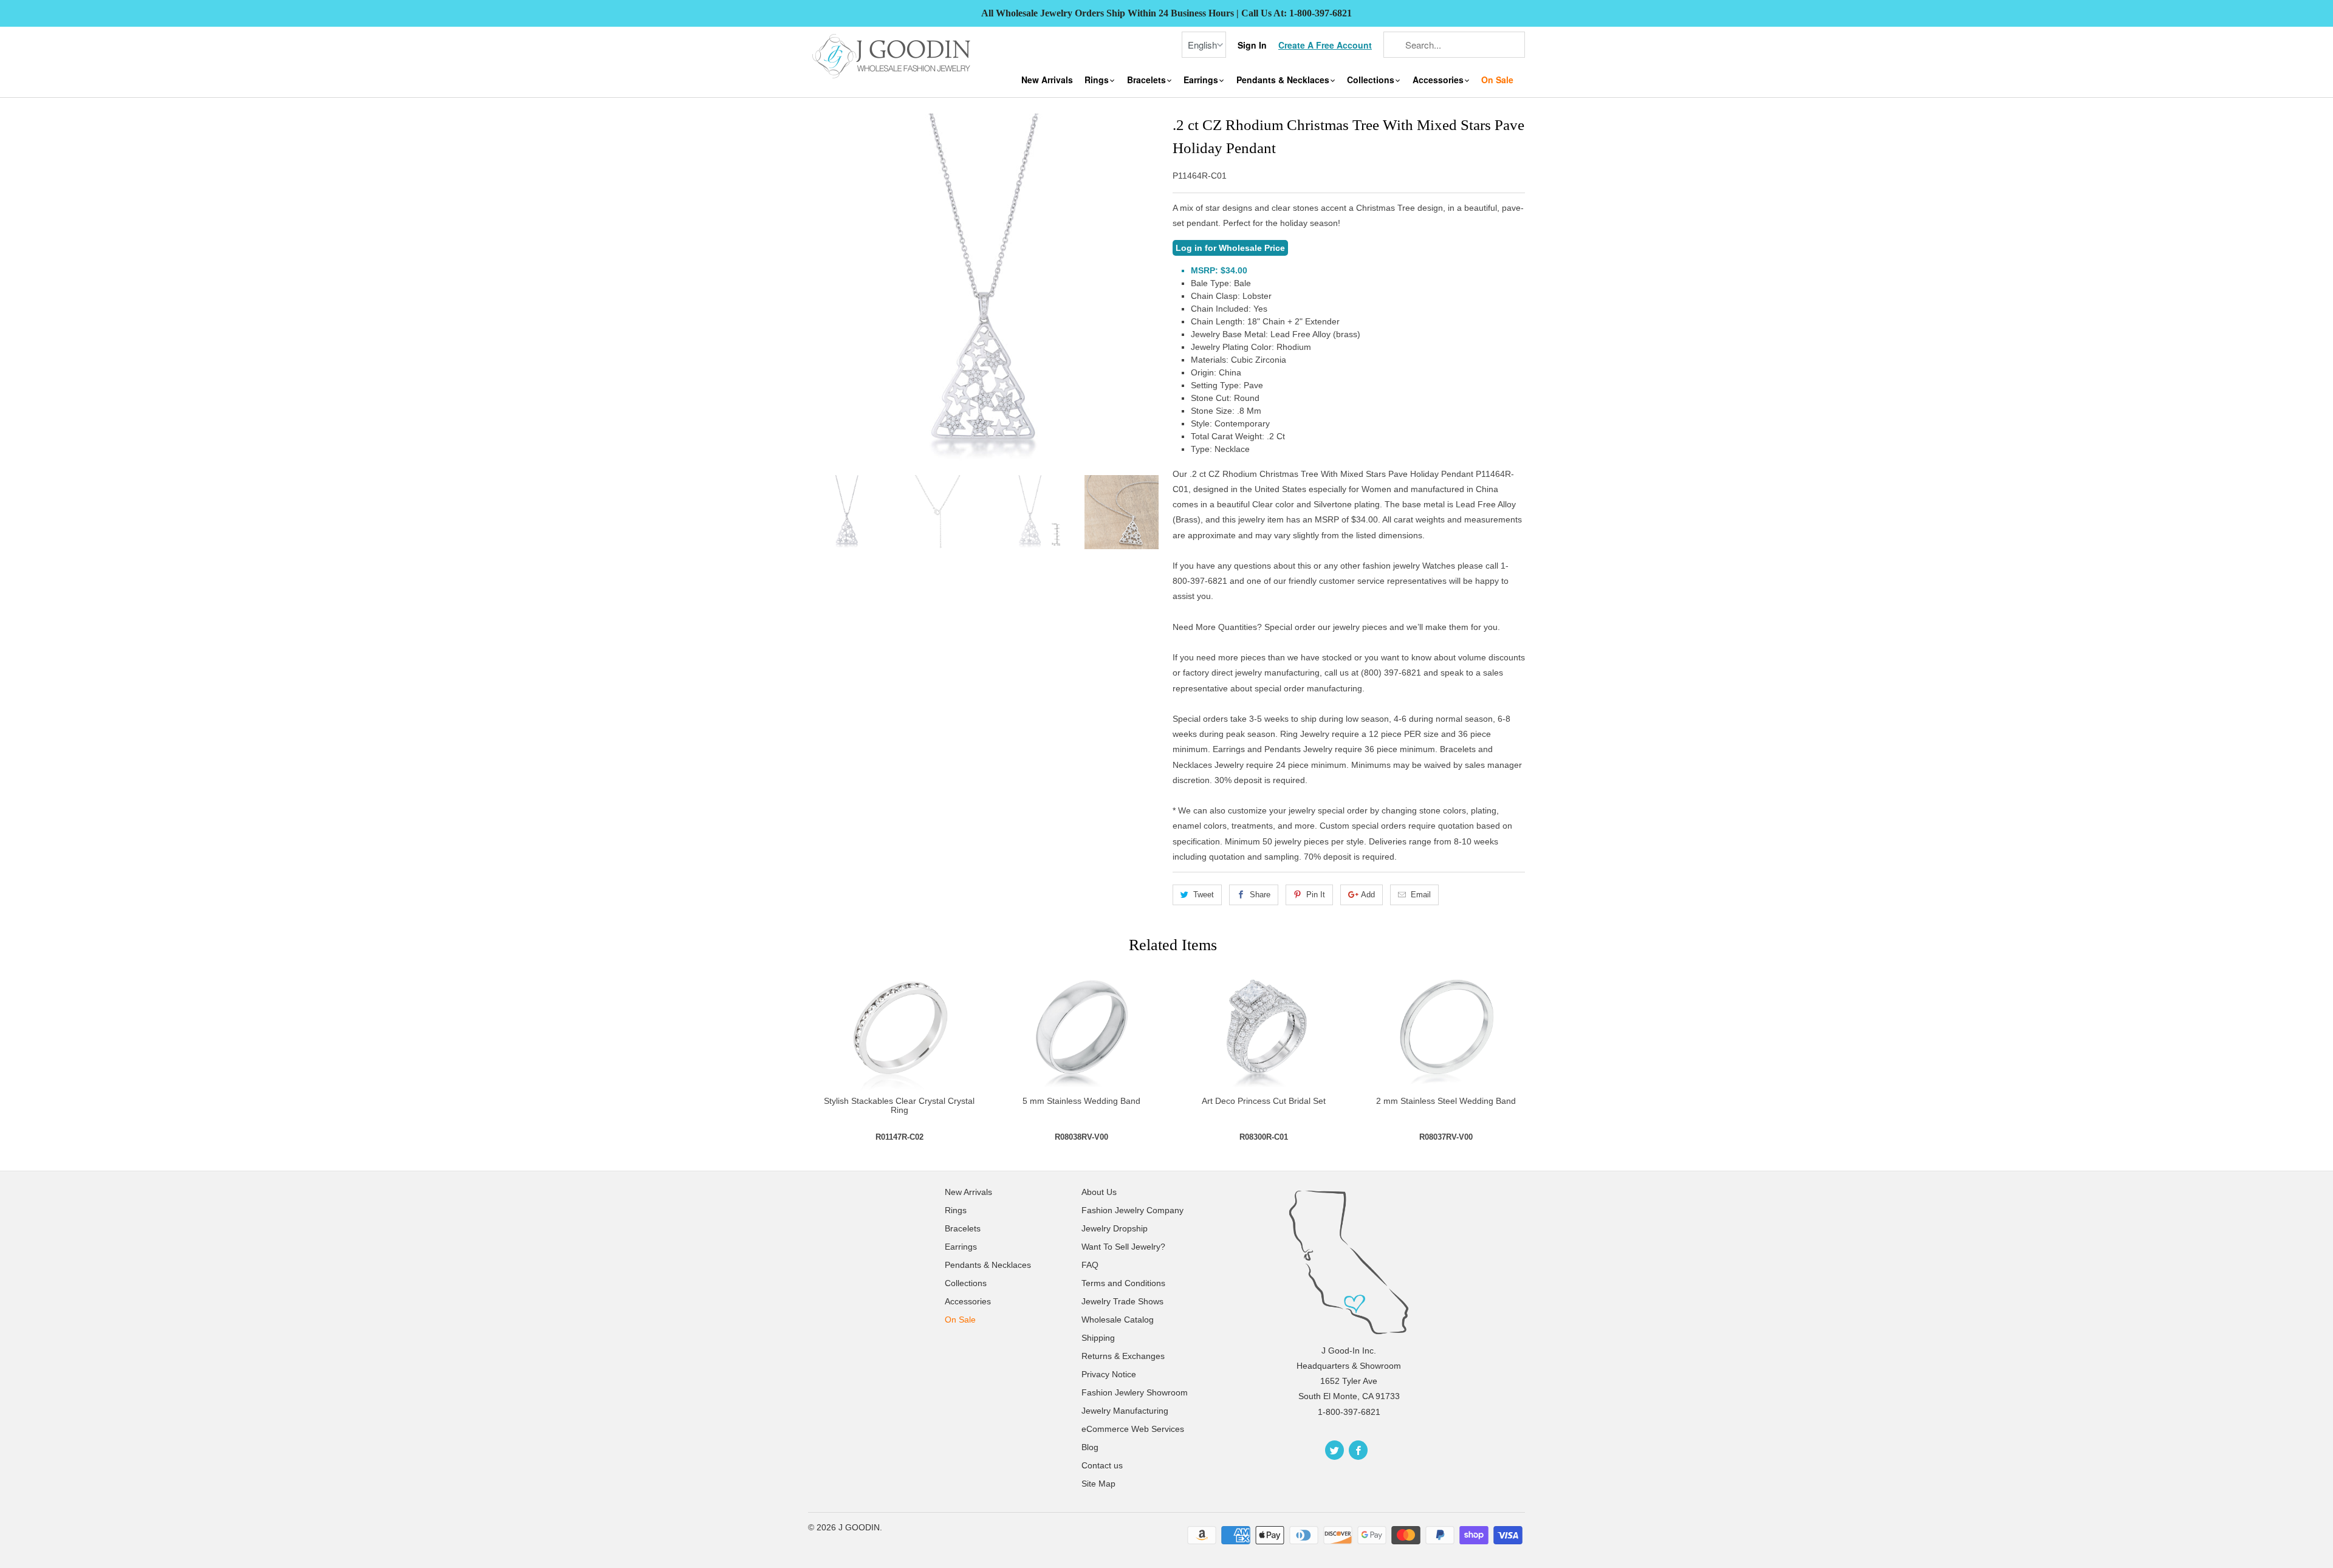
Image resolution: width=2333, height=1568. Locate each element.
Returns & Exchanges (1123, 1356)
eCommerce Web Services (1133, 1429)
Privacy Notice (1109, 1374)
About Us (1099, 1192)
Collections (1372, 80)
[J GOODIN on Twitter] (1334, 1450)
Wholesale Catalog (1118, 1320)
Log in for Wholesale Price (1230, 248)
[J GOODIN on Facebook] (1358, 1450)
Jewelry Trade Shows (1122, 1301)
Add (1368, 895)
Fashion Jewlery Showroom (1135, 1392)
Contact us (1102, 1465)
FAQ (1090, 1265)
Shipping (1098, 1338)
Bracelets (1148, 80)
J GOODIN (859, 1527)
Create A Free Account (1325, 45)
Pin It (1316, 895)
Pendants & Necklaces (1284, 80)
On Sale (1497, 80)
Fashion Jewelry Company (1132, 1210)
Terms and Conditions (1123, 1283)
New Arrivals (1047, 80)
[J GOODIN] (893, 55)
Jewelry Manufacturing (1125, 1411)
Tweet (1204, 895)
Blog (1090, 1447)
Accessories (1439, 80)
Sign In (1252, 45)
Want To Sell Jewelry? (1123, 1247)
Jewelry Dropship (1115, 1228)
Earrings (1202, 80)
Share (1260, 895)
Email (1421, 895)
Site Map (1098, 1484)
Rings (1098, 80)
